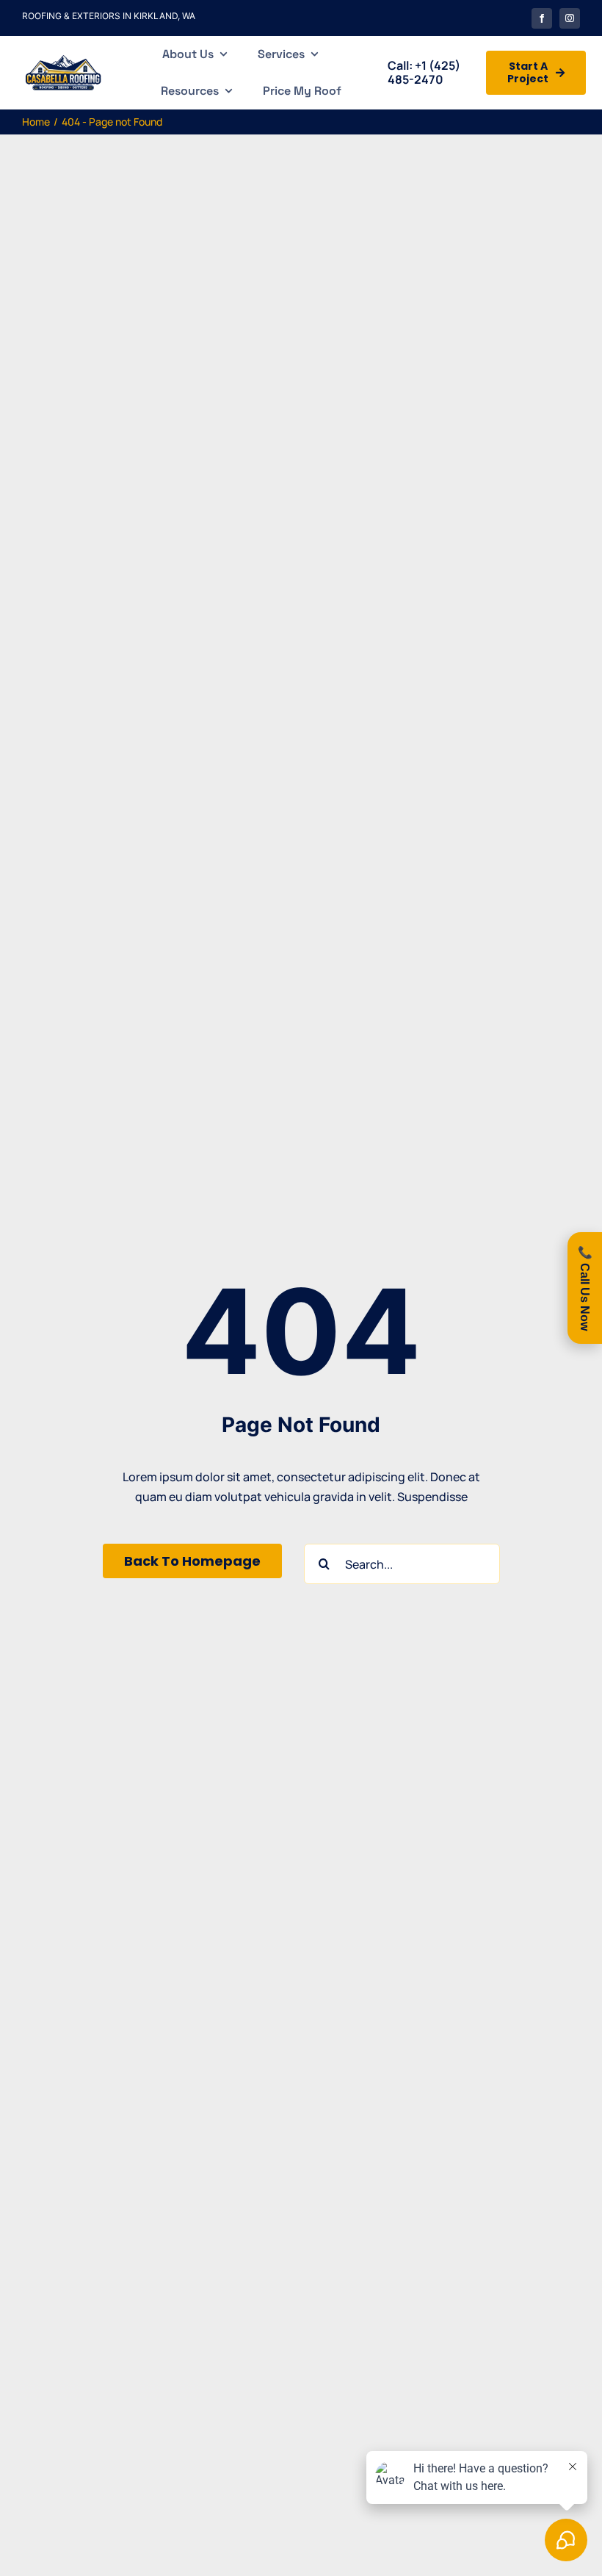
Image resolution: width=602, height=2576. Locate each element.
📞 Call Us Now (585, 1288)
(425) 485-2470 (424, 72)
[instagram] (570, 18)
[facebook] (542, 18)
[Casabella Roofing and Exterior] (63, 58)
